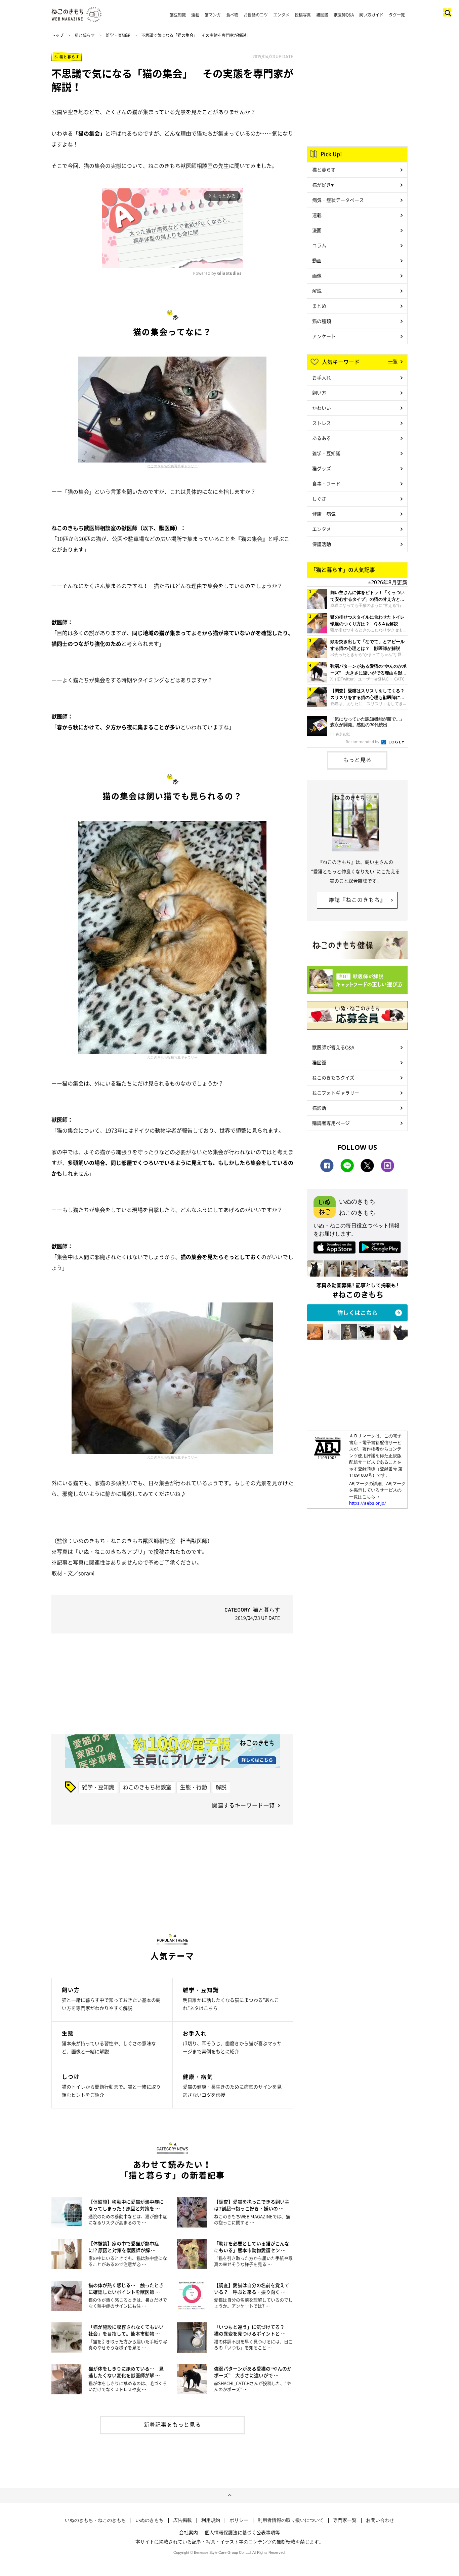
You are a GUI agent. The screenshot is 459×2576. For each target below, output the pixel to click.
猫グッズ (322, 468)
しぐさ (319, 499)
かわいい (322, 408)
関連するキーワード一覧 (243, 1805)
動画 (317, 260)
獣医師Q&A (344, 15)
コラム (319, 245)
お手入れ (322, 377)
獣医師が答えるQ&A (333, 1047)
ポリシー (239, 2520)
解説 (221, 1787)
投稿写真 (303, 15)
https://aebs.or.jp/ (368, 1503)
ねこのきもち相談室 (147, 1787)
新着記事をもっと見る (172, 2424)
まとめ (319, 306)
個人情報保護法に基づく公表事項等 (242, 2532)
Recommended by (363, 742)
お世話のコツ (256, 15)
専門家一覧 (345, 2520)
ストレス (322, 423)
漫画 (317, 230)
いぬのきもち (150, 2520)
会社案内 (189, 2532)
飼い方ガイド (371, 15)
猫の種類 (322, 321)
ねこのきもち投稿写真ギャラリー (172, 466)
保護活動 (322, 544)
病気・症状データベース (338, 200)
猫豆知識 (178, 15)
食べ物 (232, 15)
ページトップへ (229, 2496)
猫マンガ (213, 15)
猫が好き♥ (323, 185)
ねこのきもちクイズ (333, 1077)
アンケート (324, 336)
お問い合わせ (380, 2520)
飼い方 (319, 393)
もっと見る (357, 760)
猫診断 (319, 1108)
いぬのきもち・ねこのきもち (95, 2520)
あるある (322, 438)
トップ (57, 35)
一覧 (393, 361)
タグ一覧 (397, 15)
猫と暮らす (85, 35)
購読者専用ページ (331, 1123)
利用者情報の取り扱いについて (291, 2520)
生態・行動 (194, 1787)
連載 (195, 15)
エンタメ (281, 15)
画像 (317, 275)
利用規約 (211, 2520)
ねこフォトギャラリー (336, 1093)
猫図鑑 (322, 15)
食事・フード (326, 483)
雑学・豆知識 (118, 35)
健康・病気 (324, 514)
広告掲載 (182, 2520)
